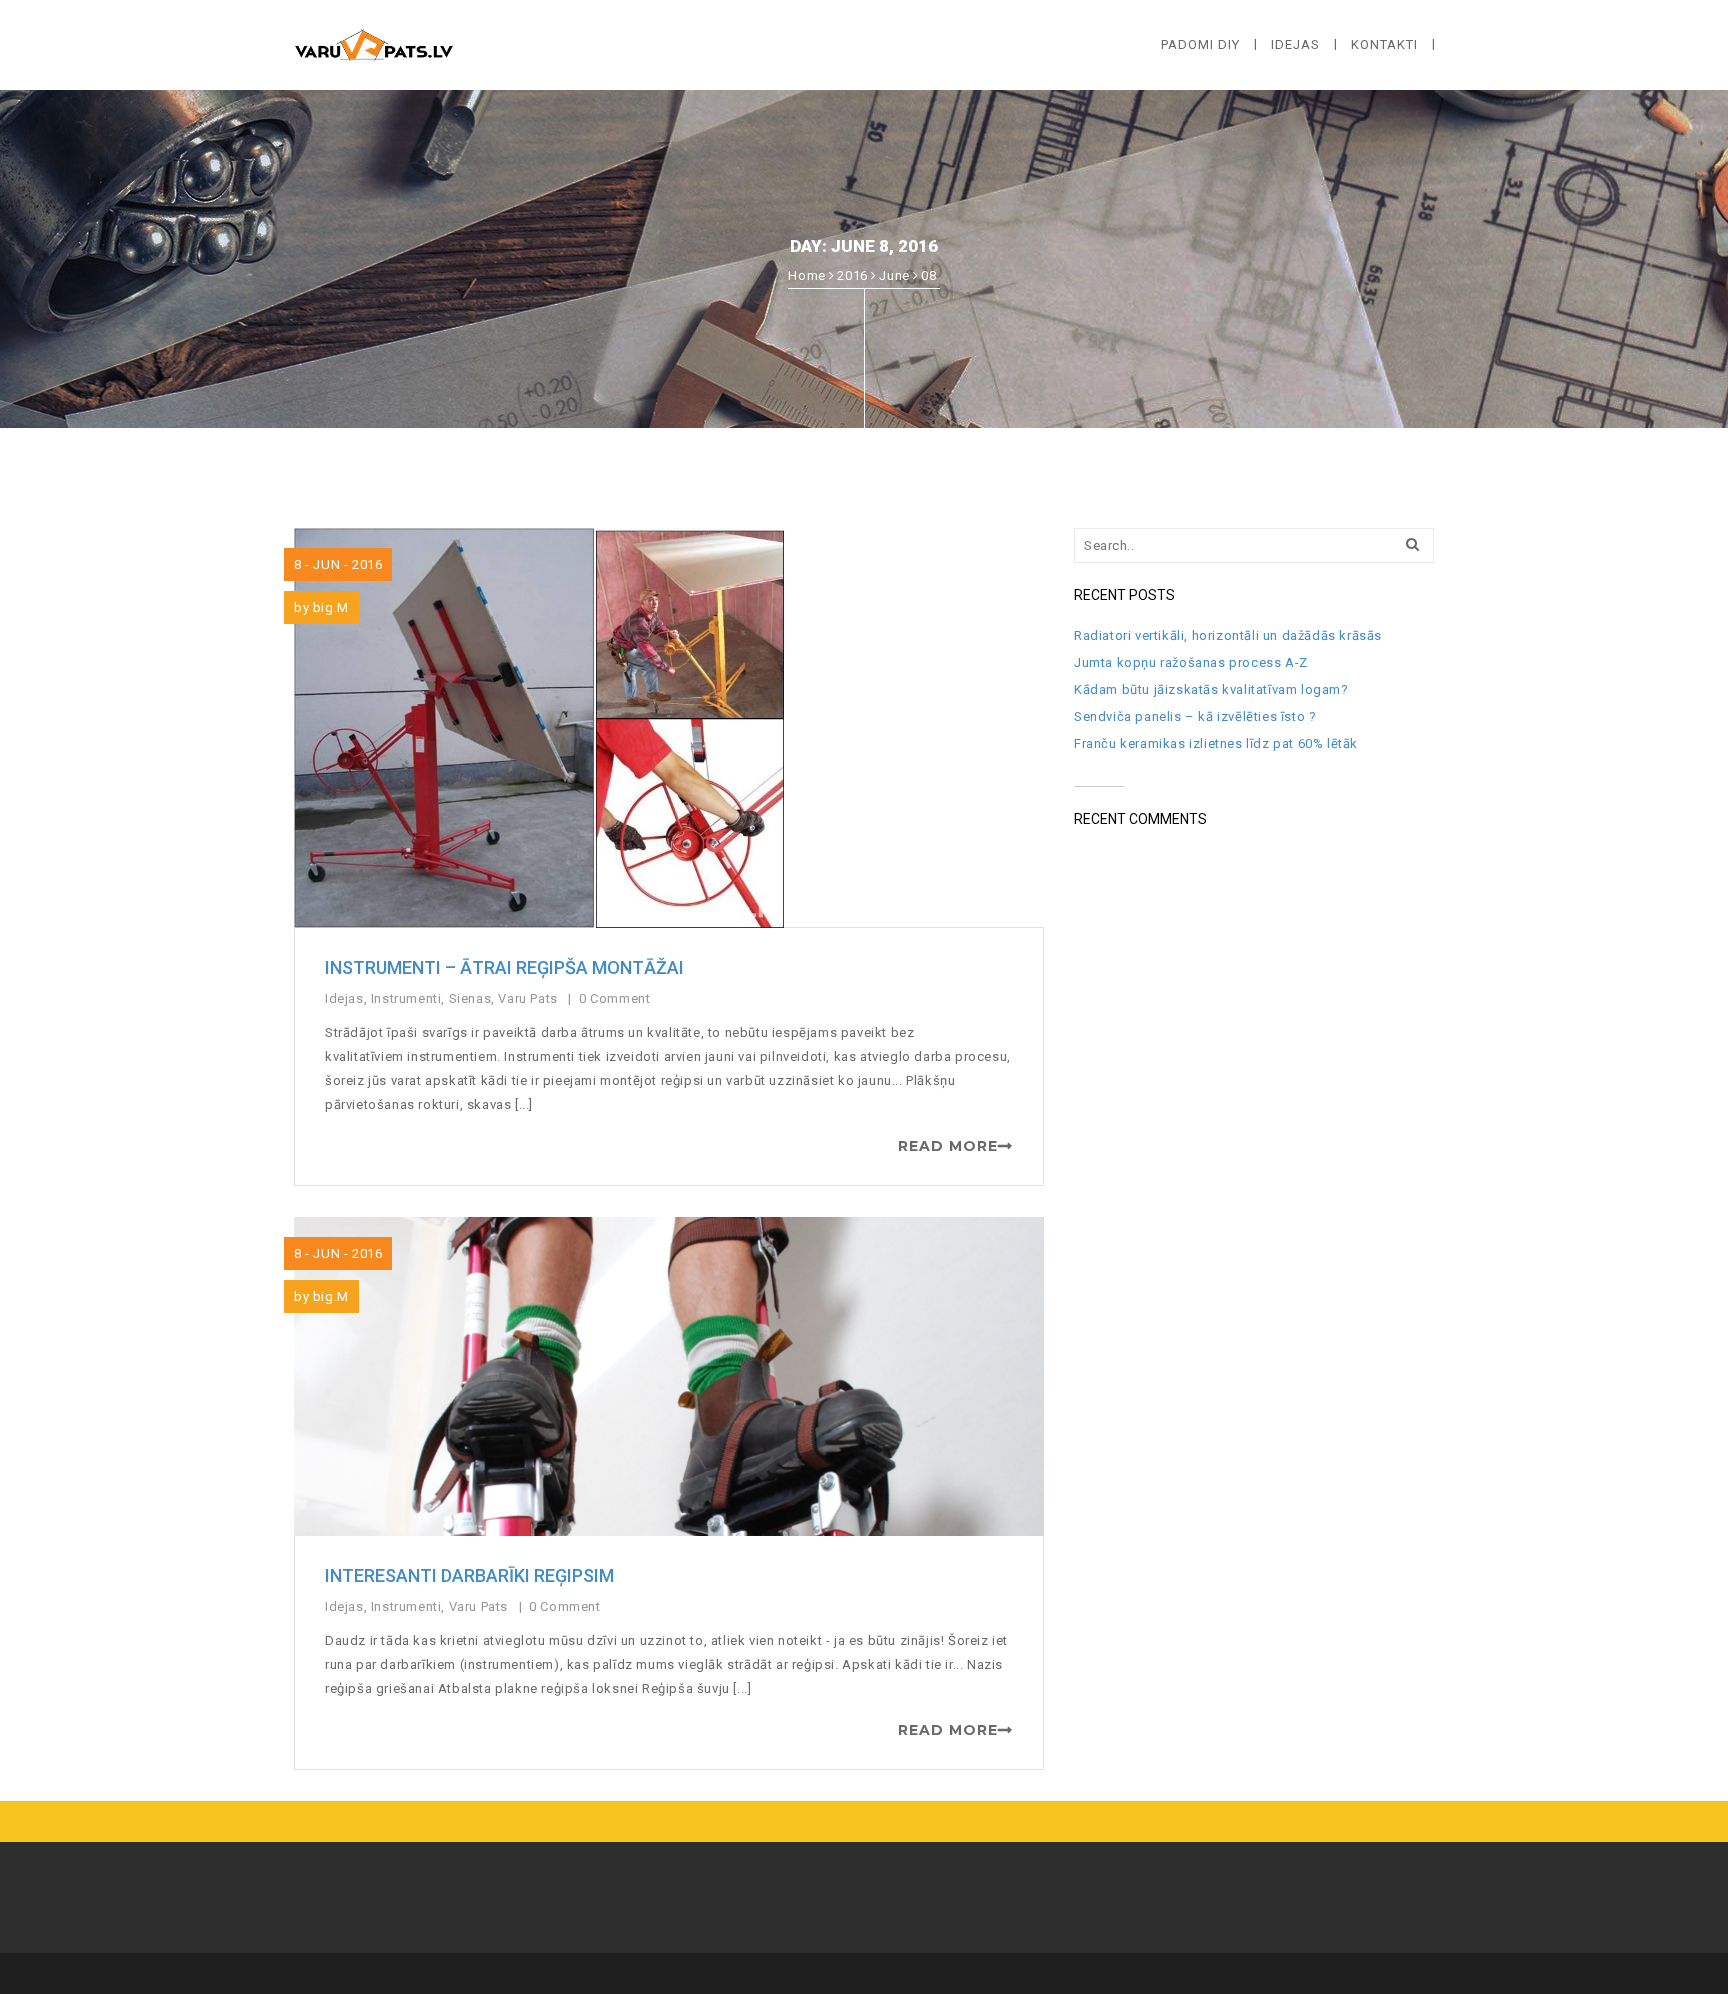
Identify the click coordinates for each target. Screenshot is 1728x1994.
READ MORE (948, 1146)
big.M (331, 607)
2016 (852, 275)
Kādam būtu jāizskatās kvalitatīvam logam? (1211, 689)
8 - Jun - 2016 (338, 564)
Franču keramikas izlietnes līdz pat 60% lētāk (1216, 743)
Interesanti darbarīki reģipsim (469, 1575)
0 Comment (616, 998)
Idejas (344, 998)
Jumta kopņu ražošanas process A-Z (1191, 662)
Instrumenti (406, 998)
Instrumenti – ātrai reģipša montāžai (504, 967)
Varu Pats (527, 998)
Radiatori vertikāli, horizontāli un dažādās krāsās (1228, 635)
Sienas (470, 998)
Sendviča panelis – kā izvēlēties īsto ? (1195, 716)
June (894, 275)
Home (806, 275)
